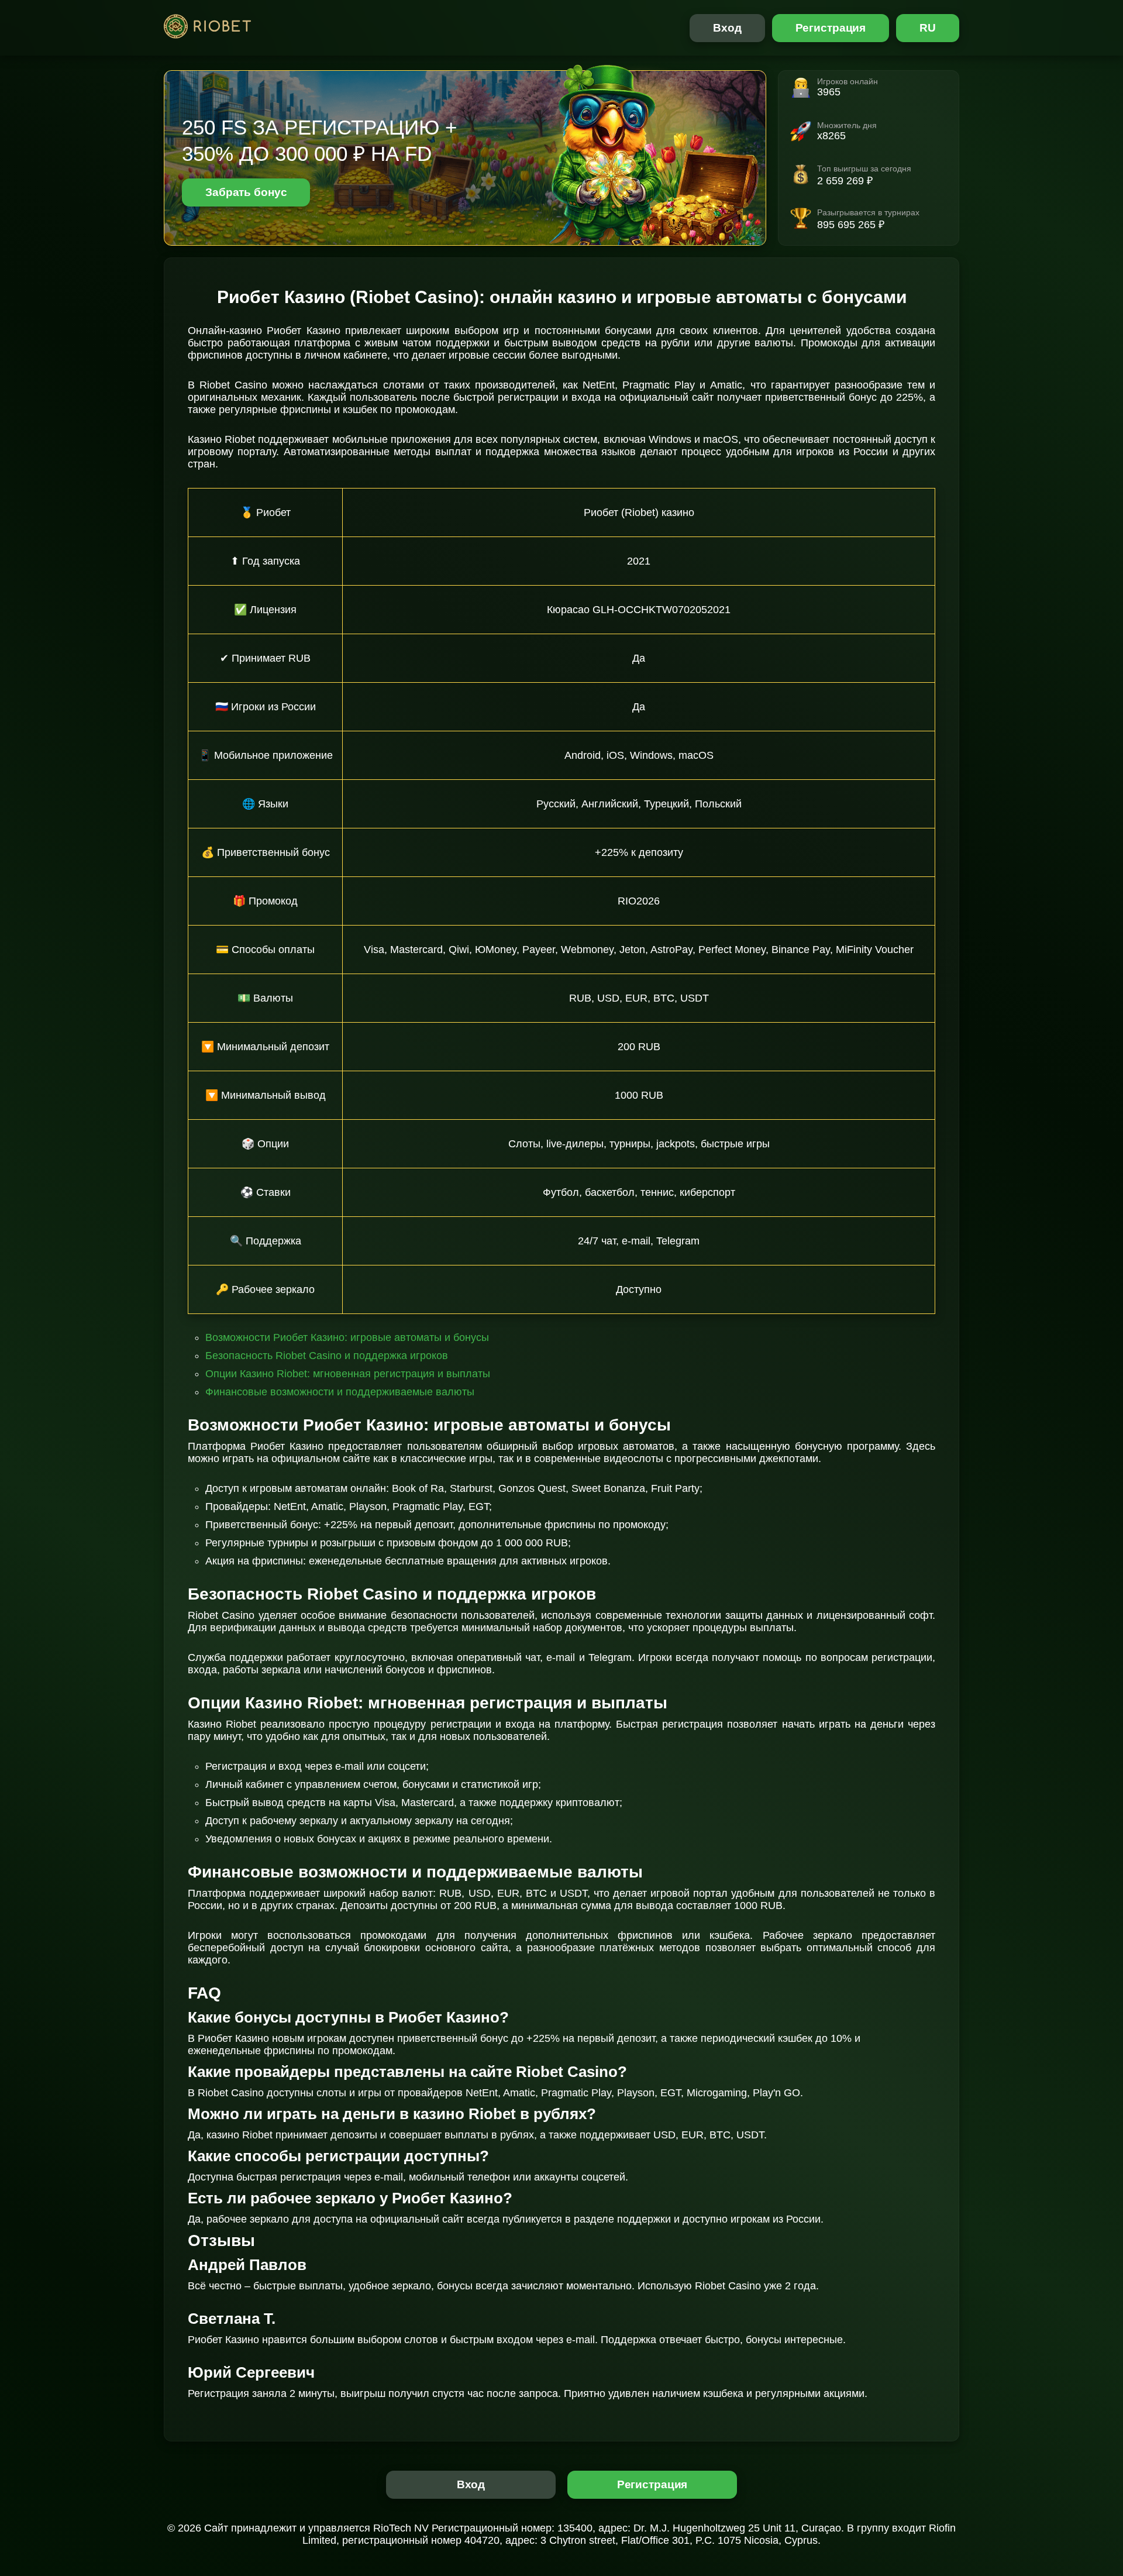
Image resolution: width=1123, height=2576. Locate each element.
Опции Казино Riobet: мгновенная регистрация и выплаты (348, 1374)
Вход (727, 28)
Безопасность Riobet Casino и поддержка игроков (327, 1356)
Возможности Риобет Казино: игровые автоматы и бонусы (347, 1337)
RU (928, 28)
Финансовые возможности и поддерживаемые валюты (340, 1392)
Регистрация (831, 28)
